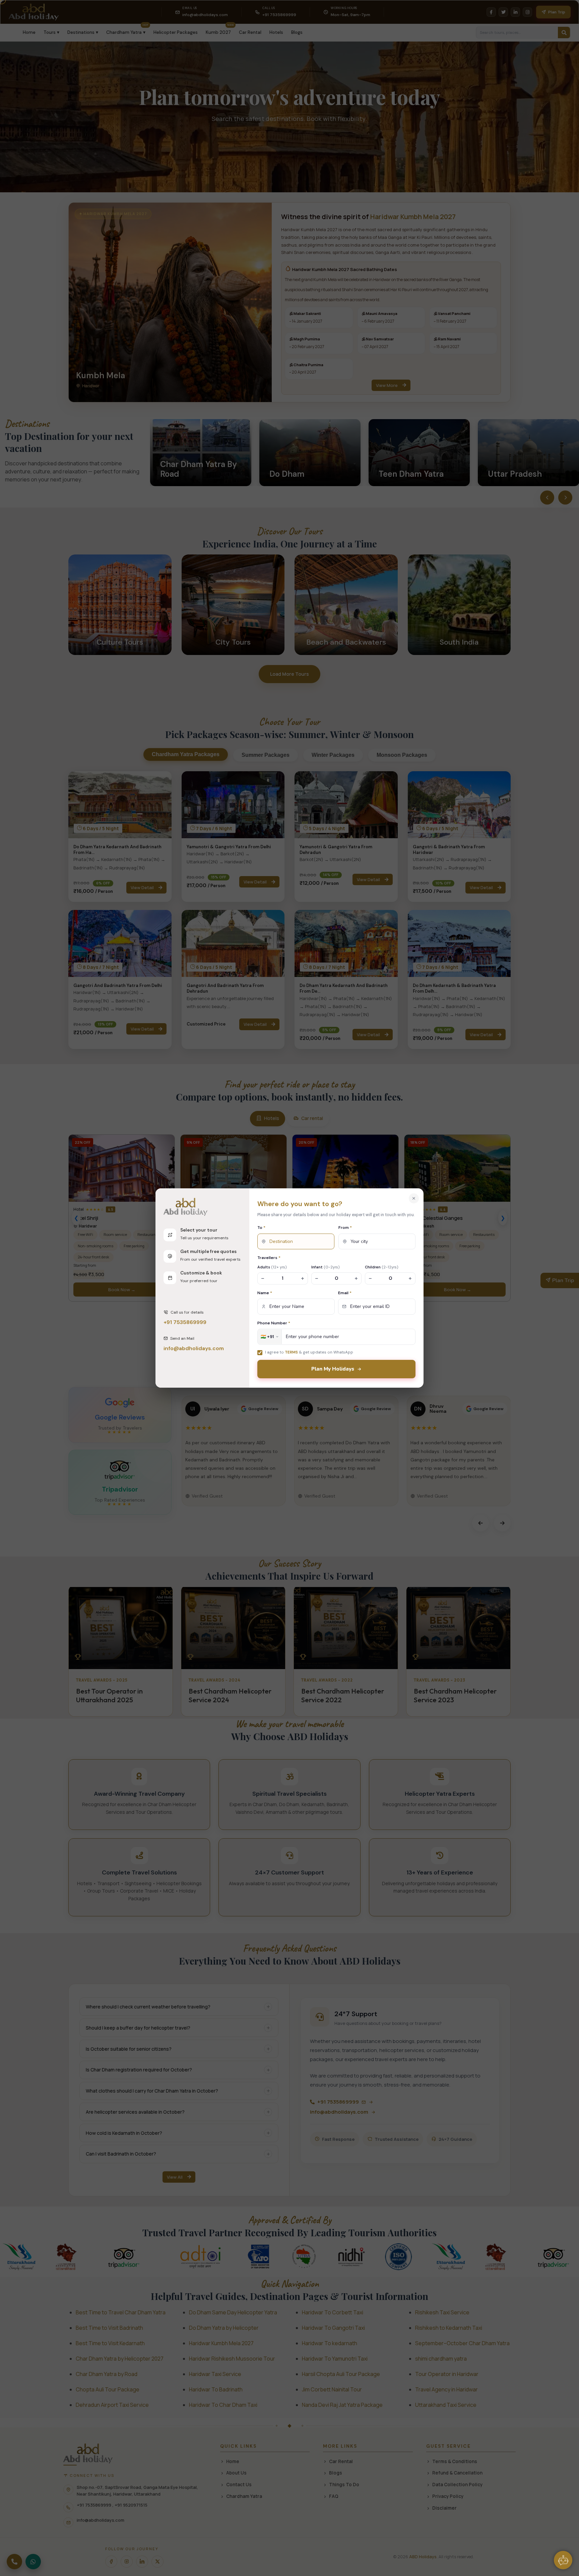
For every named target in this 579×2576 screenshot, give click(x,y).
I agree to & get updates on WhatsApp (309, 1352)
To (261, 1228)
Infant (326, 1267)
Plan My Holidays (333, 1369)
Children (382, 1267)
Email (345, 1293)
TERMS (291, 1352)
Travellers (269, 1258)
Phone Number (274, 1323)
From (345, 1228)
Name (265, 1293)
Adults (272, 1267)
